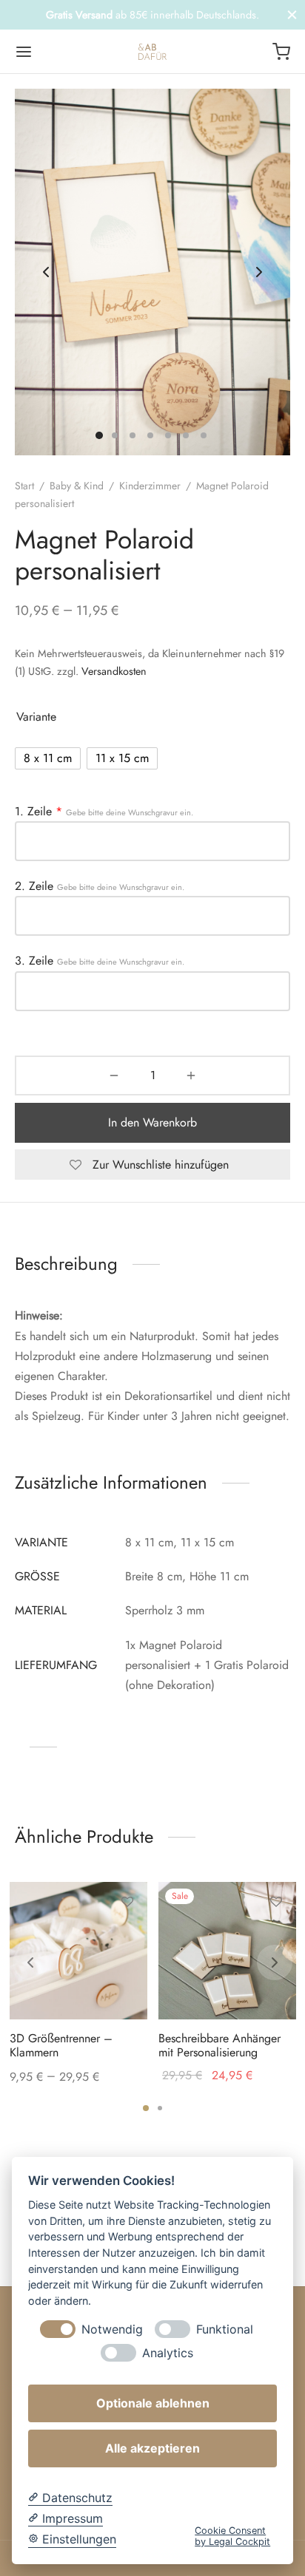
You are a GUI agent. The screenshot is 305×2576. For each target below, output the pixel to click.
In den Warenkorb (152, 1122)
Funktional (225, 2329)
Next (259, 272)
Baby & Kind (77, 486)
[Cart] (281, 52)
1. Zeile (104, 812)
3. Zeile (100, 961)
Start (24, 486)
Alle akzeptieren (152, 2448)
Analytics (168, 2353)
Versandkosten (114, 671)
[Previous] (30, 1962)
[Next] (275, 1962)
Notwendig (112, 2329)
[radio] (48, 758)
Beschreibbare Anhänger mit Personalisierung (219, 2045)
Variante (36, 717)
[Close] (292, 14)
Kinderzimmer (150, 486)
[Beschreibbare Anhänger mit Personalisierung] (227, 1951)
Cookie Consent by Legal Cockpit (232, 2536)
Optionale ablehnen (153, 2403)
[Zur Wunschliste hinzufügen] (127, 1902)
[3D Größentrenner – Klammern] (78, 1951)
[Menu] (24, 52)
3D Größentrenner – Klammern (61, 2045)
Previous (46, 272)
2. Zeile (100, 886)
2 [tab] (160, 2108)
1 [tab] (146, 2108)
